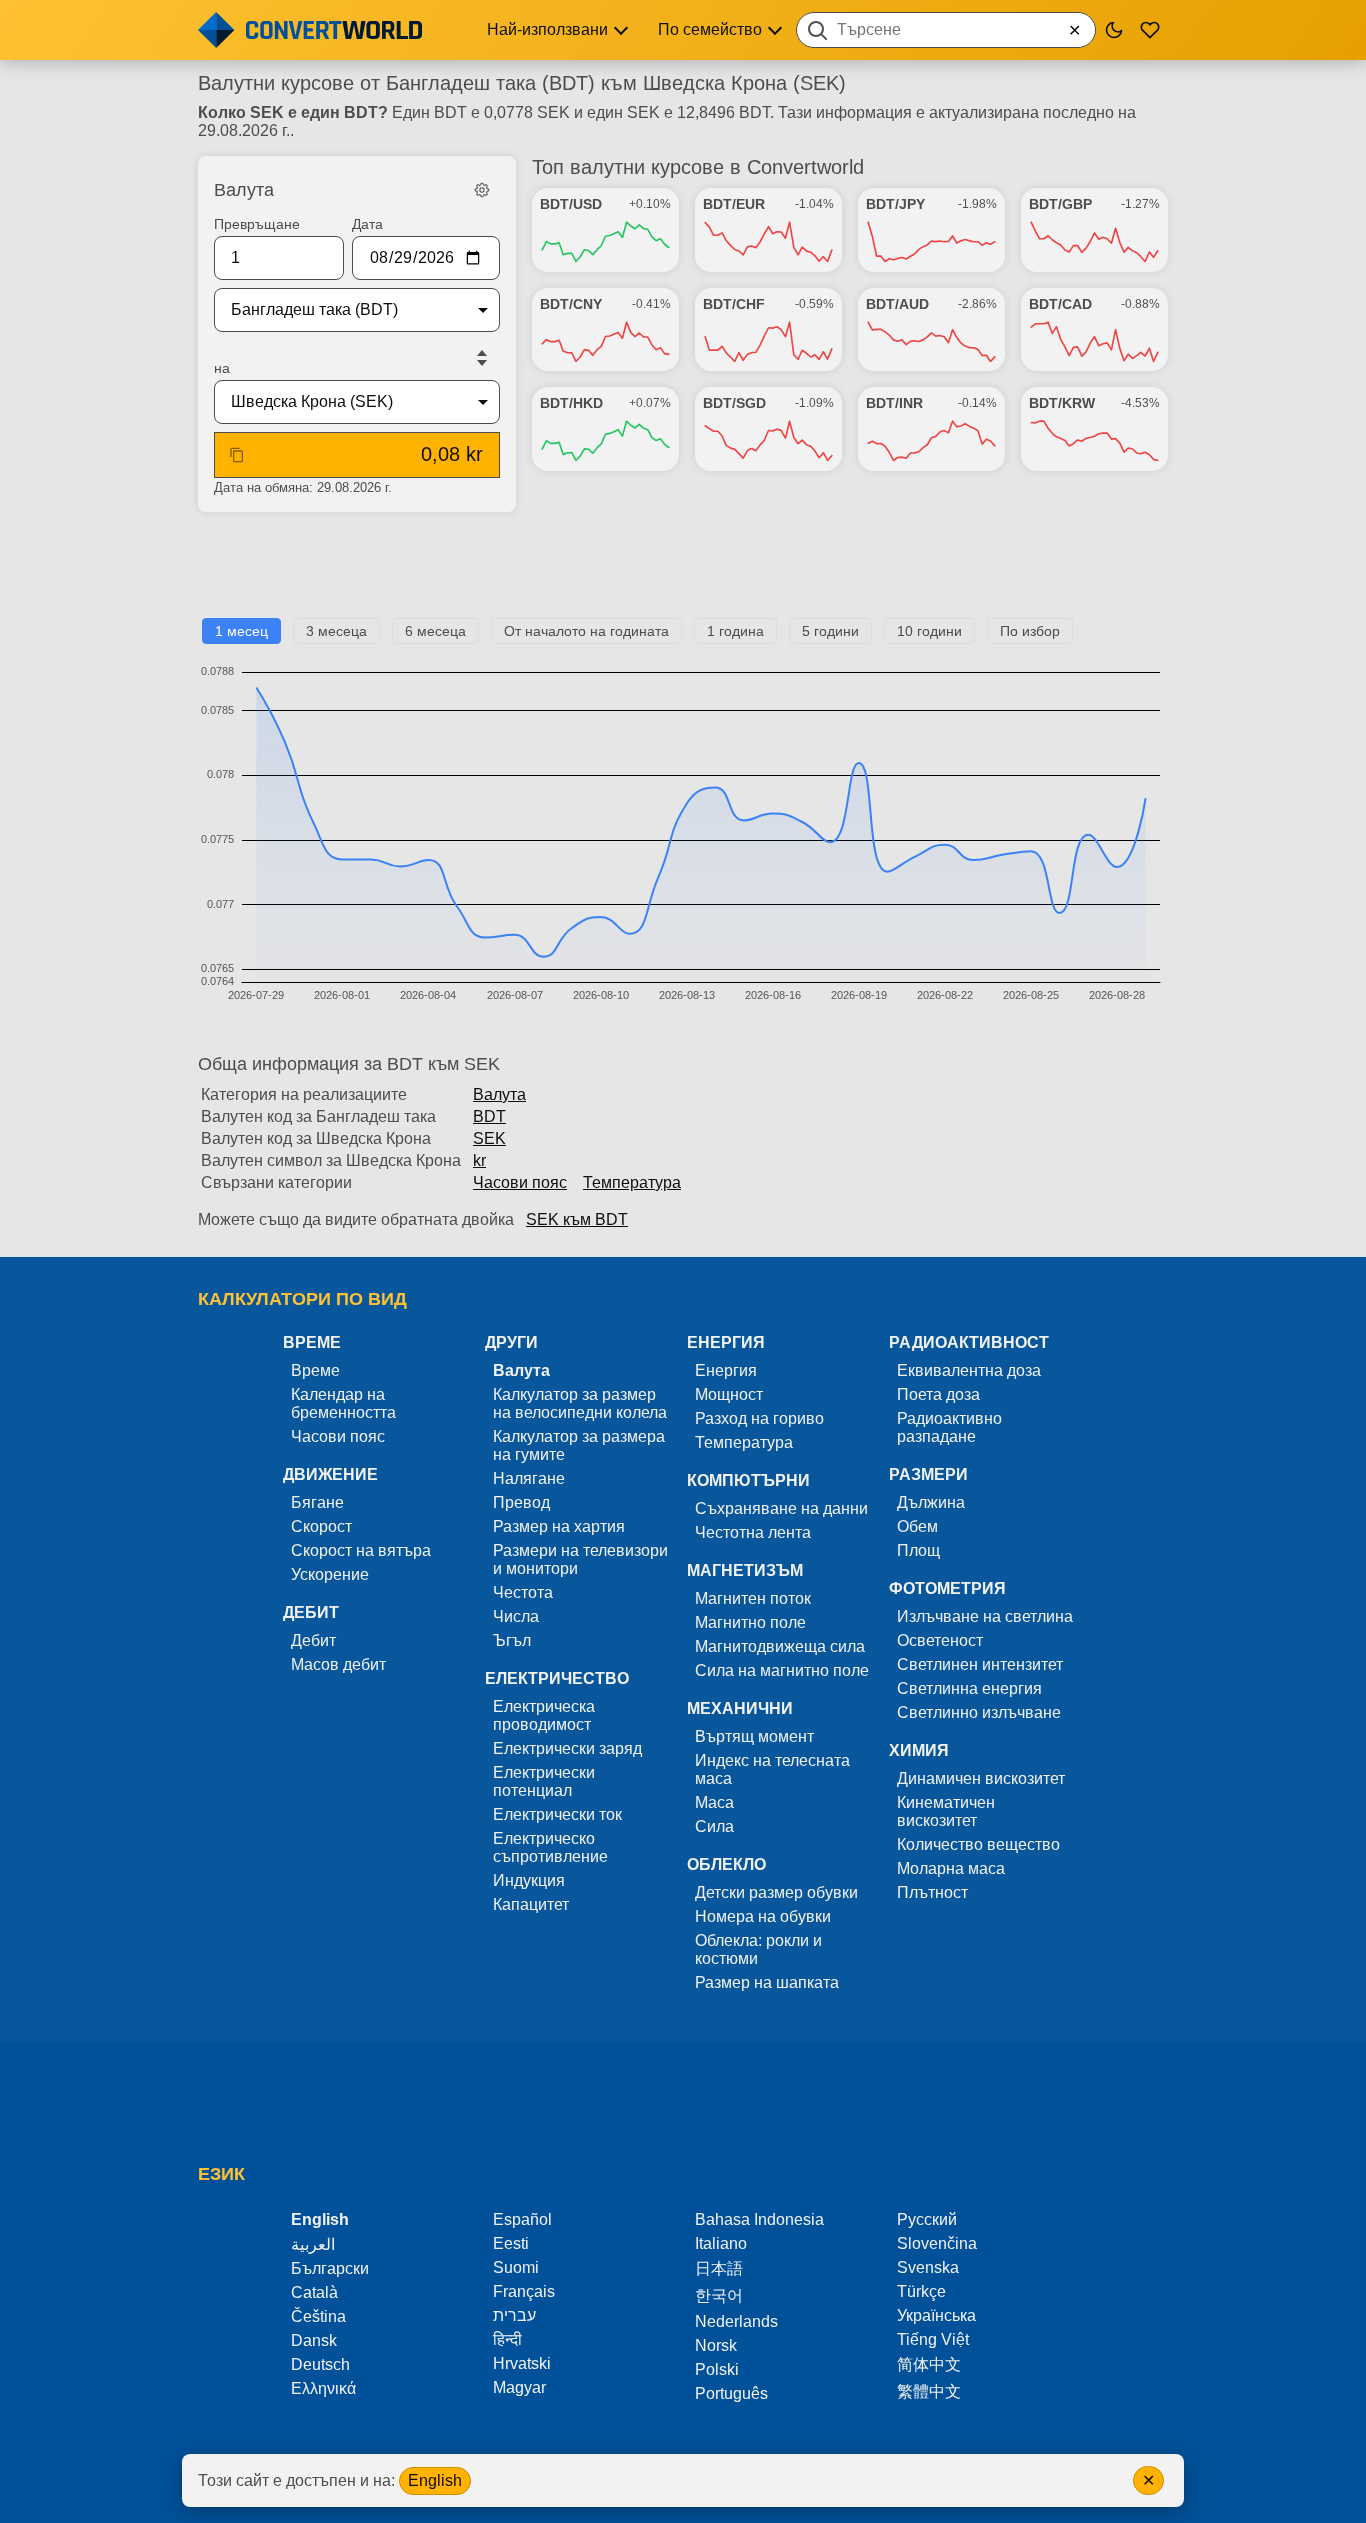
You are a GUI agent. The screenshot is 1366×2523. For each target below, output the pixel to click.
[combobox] (946, 30)
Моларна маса (951, 1868)
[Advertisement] (683, 573)
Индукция (529, 1880)
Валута (499, 1094)
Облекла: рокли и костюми (758, 1949)
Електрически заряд (567, 1748)
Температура (632, 1182)
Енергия (726, 1370)
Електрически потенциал (544, 1781)
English (435, 2480)
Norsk (716, 2345)
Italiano (721, 2243)
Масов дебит (338, 1664)
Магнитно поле (750, 1622)
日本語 (719, 2268)
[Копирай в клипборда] (237, 455)
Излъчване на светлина (985, 1616)
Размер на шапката (767, 1982)
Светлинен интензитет (980, 1664)
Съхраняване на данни (781, 1508)
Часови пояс (520, 1182)
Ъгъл (512, 1640)
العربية (313, 2244)
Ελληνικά (323, 2388)
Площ (918, 1550)
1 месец (241, 631)
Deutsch (320, 2364)
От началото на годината (586, 631)
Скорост (321, 1526)
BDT (489, 1116)
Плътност (932, 1892)
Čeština (318, 2316)
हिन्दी (507, 2339)
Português (731, 2393)
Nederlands (736, 2321)
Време (315, 1370)
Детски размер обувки (776, 1892)
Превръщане (257, 224)
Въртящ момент (754, 1736)
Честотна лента (753, 1532)
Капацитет (531, 1904)
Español (522, 2219)
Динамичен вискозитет (981, 1778)
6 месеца (435, 631)
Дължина (931, 1502)
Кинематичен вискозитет (946, 1811)
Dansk (314, 2340)
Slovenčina (937, 2243)
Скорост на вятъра (361, 1550)
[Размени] (482, 358)
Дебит (313, 1640)
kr (479, 1160)
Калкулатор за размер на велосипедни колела (580, 1403)
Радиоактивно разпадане (949, 1427)
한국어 (719, 2295)
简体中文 (929, 2364)
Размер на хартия (559, 1526)
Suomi (516, 2267)
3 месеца (336, 631)
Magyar (519, 2387)
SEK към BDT (577, 1219)
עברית (514, 2315)
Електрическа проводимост (544, 1715)
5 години (830, 631)
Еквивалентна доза (969, 1370)
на (222, 368)
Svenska (928, 2267)
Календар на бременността (343, 1403)
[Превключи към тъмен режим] (1114, 30)
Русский (927, 2219)
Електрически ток (557, 1814)
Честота (523, 1592)
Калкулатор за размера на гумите (579, 1445)
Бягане (317, 1502)
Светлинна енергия (969, 1688)
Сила (714, 1826)
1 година (735, 631)
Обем (917, 1526)
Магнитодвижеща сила (780, 1646)
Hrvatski (522, 2363)
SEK (489, 1138)
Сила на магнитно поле (782, 1670)
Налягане (529, 1478)
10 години (929, 631)
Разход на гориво (759, 1418)
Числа (516, 1616)
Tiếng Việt (933, 2339)
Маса (714, 1802)
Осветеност (940, 1640)
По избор (1030, 631)
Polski (717, 2369)
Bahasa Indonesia (759, 2219)
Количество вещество (978, 1844)
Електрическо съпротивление (550, 1847)
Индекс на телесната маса (772, 1769)
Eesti (511, 2243)
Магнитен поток (753, 1598)
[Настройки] (482, 190)
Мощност (729, 1394)
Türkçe (921, 2291)
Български (330, 2268)
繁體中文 (929, 2391)
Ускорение (330, 1574)
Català (314, 2292)
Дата (367, 224)
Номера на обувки (763, 1916)
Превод (521, 1502)
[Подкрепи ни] (1150, 30)
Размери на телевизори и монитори (580, 1559)
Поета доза (938, 1394)
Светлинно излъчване (979, 1712)
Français (524, 2291)
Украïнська (936, 2315)
